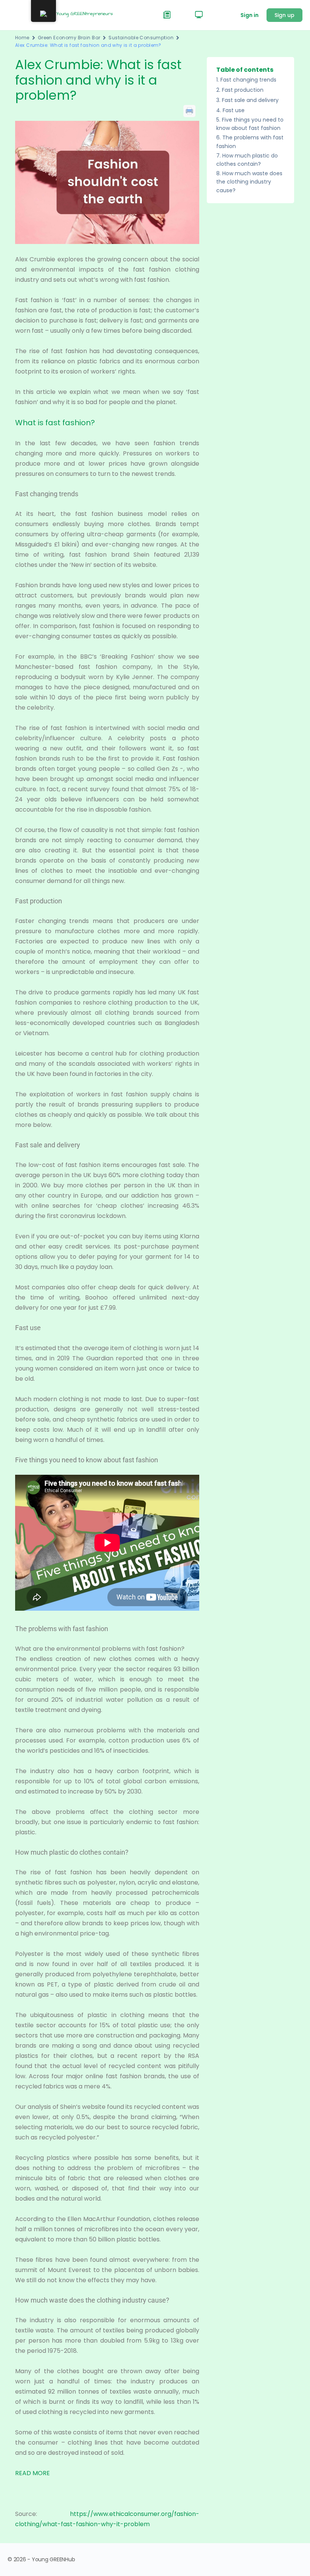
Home (22, 38)
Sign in (250, 15)
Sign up (284, 15)
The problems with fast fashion (250, 142)
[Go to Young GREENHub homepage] (74, 15)
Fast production (243, 90)
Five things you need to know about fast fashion (250, 124)
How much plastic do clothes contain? (247, 160)
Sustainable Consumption (141, 38)
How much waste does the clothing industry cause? (249, 182)
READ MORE (33, 2473)
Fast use (234, 110)
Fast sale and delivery (250, 100)
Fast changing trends (248, 80)
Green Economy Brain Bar (69, 38)
